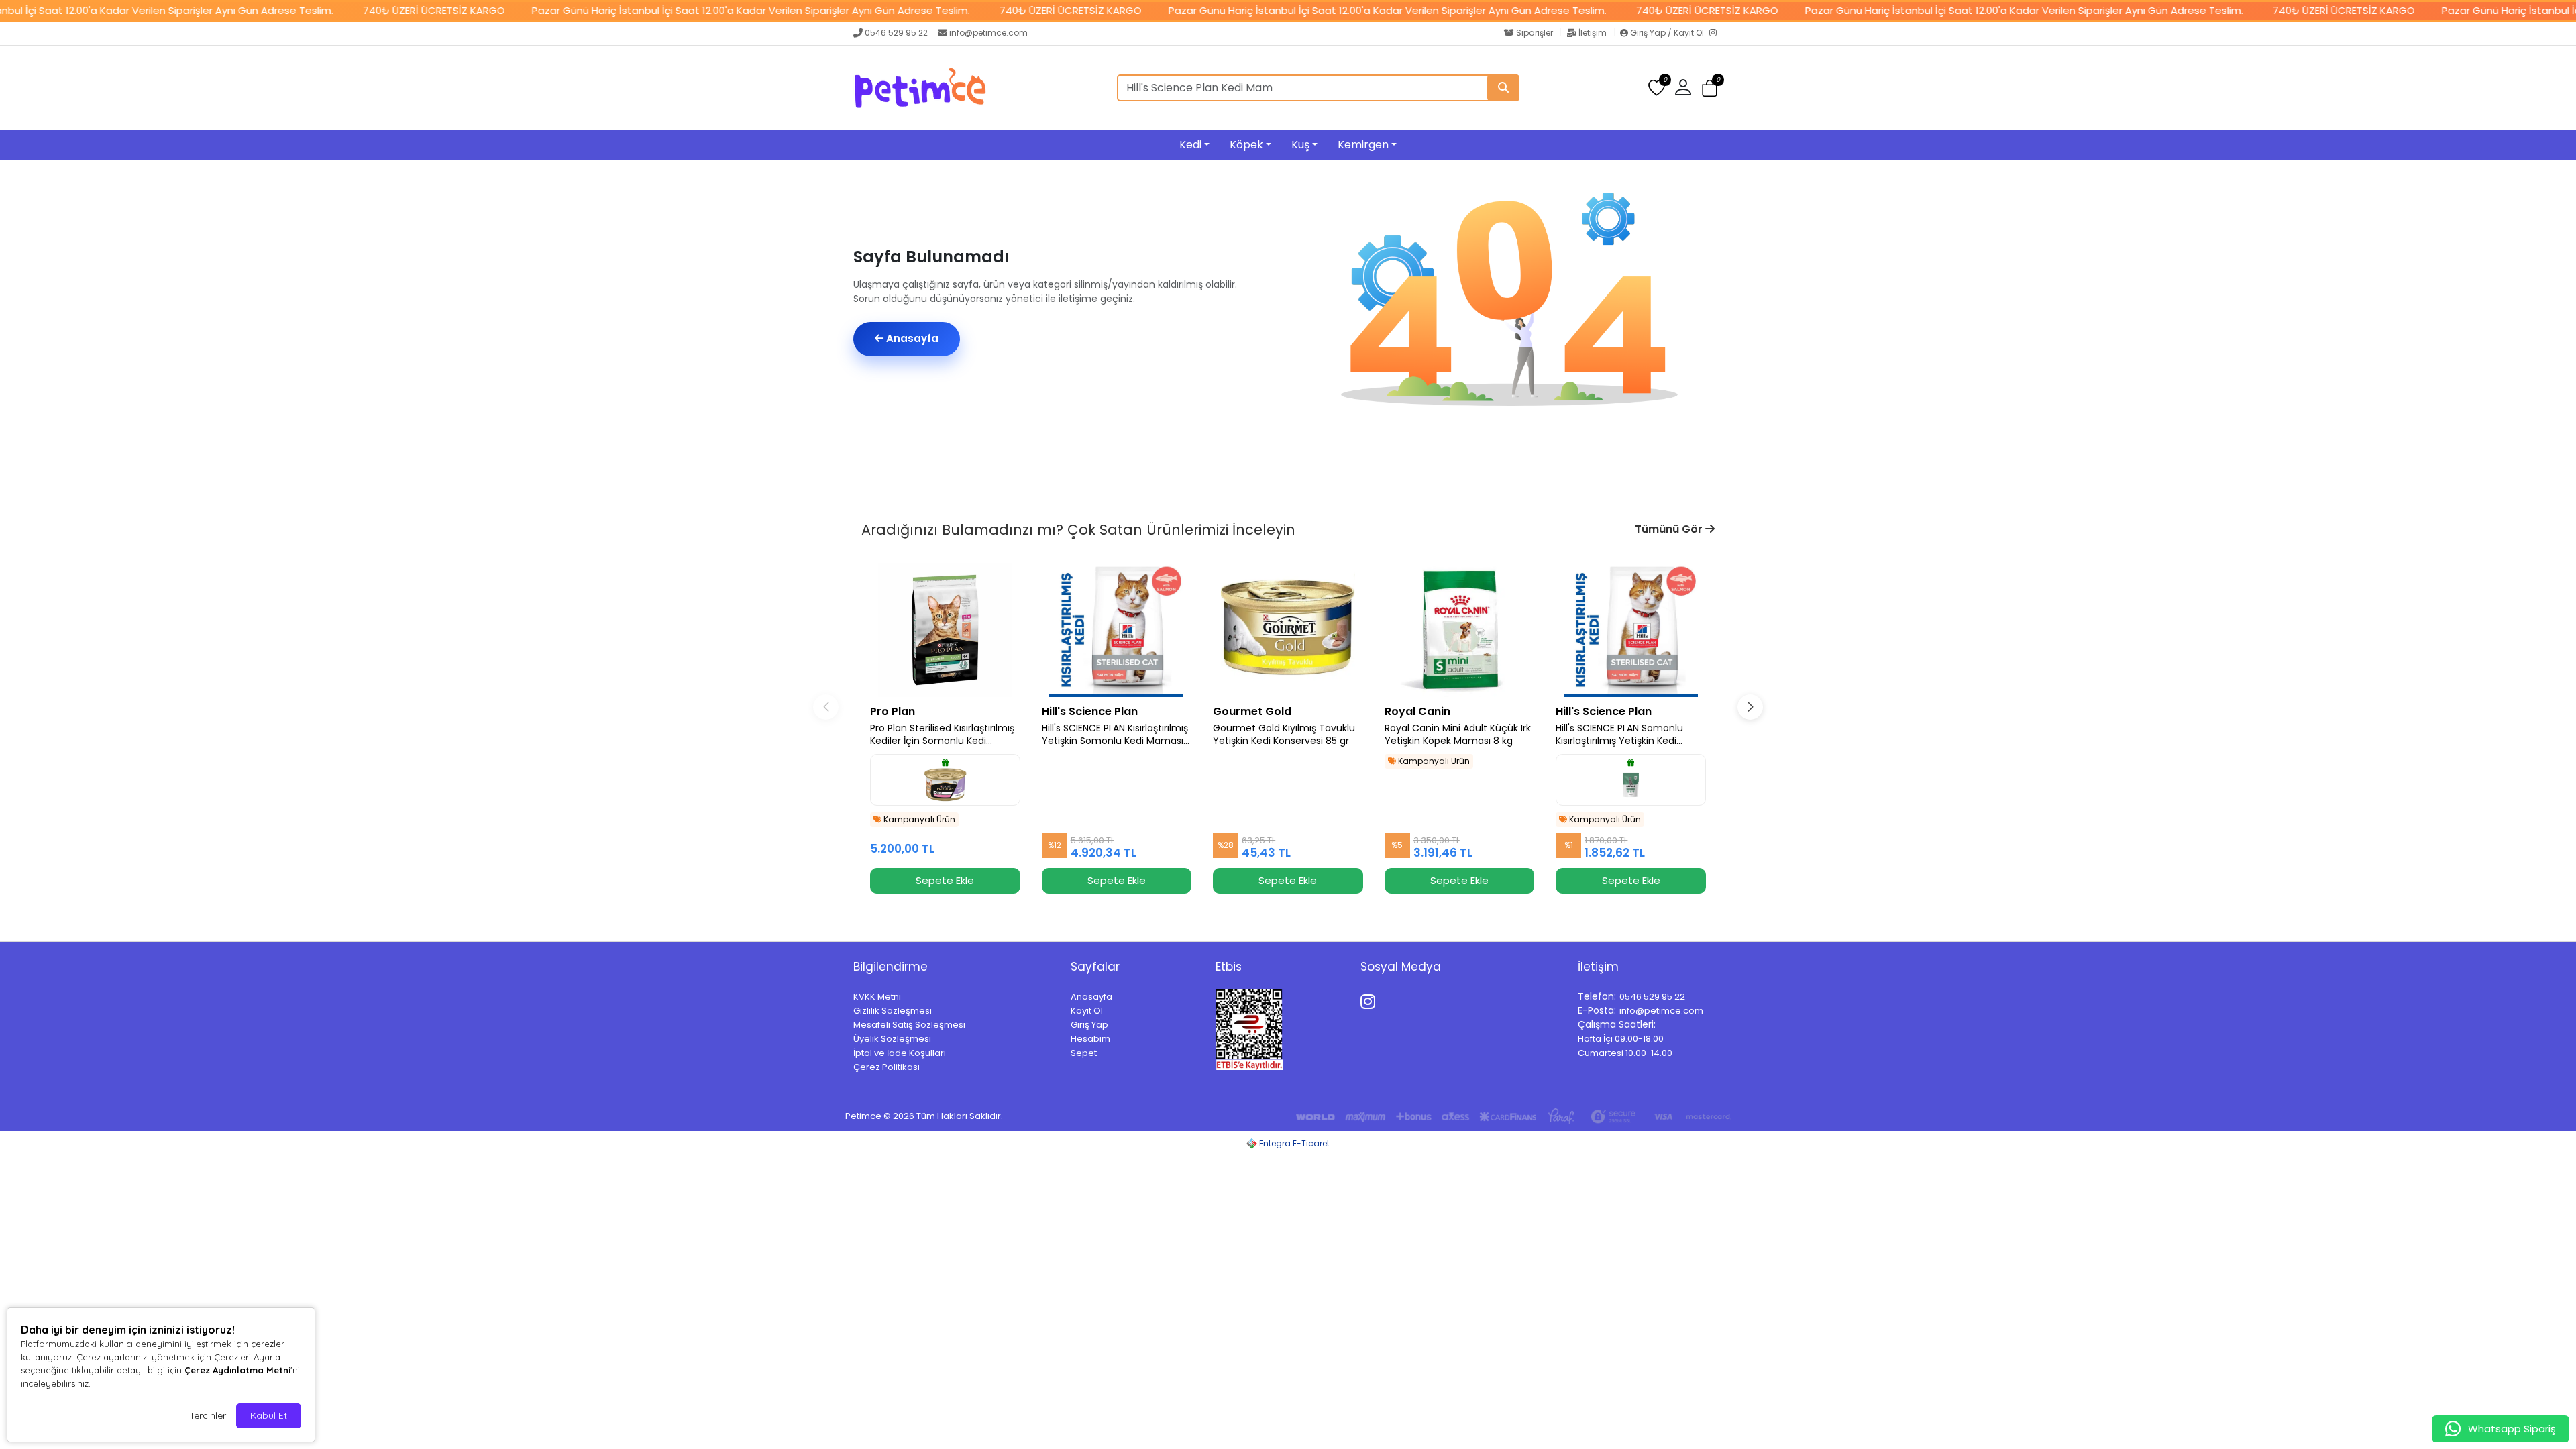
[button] (1710, 88)
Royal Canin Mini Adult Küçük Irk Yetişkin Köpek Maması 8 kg (1458, 735)
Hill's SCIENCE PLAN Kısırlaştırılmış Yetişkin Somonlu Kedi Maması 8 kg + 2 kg (1115, 735)
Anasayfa (911, 338)
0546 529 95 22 (896, 33)
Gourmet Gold (1252, 711)
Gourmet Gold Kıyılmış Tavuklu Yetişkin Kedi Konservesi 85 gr (1284, 735)
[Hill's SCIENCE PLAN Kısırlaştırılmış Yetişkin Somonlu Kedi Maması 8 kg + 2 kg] (1117, 630)
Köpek (1246, 145)
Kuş (1300, 145)
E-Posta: (1597, 1010)
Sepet (1084, 1053)
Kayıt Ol (1087, 1011)
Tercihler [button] (208, 1415)
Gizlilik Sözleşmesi (893, 1011)
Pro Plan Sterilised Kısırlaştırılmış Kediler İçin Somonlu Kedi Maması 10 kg (942, 735)
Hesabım (1090, 1039)
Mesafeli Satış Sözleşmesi (909, 1025)
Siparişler (1535, 33)
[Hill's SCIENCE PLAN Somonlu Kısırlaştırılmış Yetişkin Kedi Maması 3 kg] (1631, 630)
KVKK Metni (877, 997)
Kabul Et (269, 1415)
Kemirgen (1363, 145)
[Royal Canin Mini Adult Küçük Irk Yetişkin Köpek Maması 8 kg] (1460, 630)
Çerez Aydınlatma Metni (237, 1370)
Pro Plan (893, 711)
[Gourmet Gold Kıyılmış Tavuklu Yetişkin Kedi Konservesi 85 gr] (1288, 630)
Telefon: (1597, 996)
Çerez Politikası (887, 1067)
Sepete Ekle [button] (945, 880)
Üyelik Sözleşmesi (892, 1039)
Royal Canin (1417, 711)
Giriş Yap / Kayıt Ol (1667, 33)
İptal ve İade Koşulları (900, 1053)
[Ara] (1503, 88)
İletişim (1593, 33)
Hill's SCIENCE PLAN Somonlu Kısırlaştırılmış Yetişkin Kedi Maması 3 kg (1619, 735)
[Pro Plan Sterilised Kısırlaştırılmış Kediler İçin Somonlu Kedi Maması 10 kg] (945, 630)
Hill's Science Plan (1090, 711)
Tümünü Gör (1670, 529)
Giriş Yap (1089, 1025)
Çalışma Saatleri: (1617, 1024)
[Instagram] (1716, 34)
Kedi (1190, 145)
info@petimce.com (988, 33)
